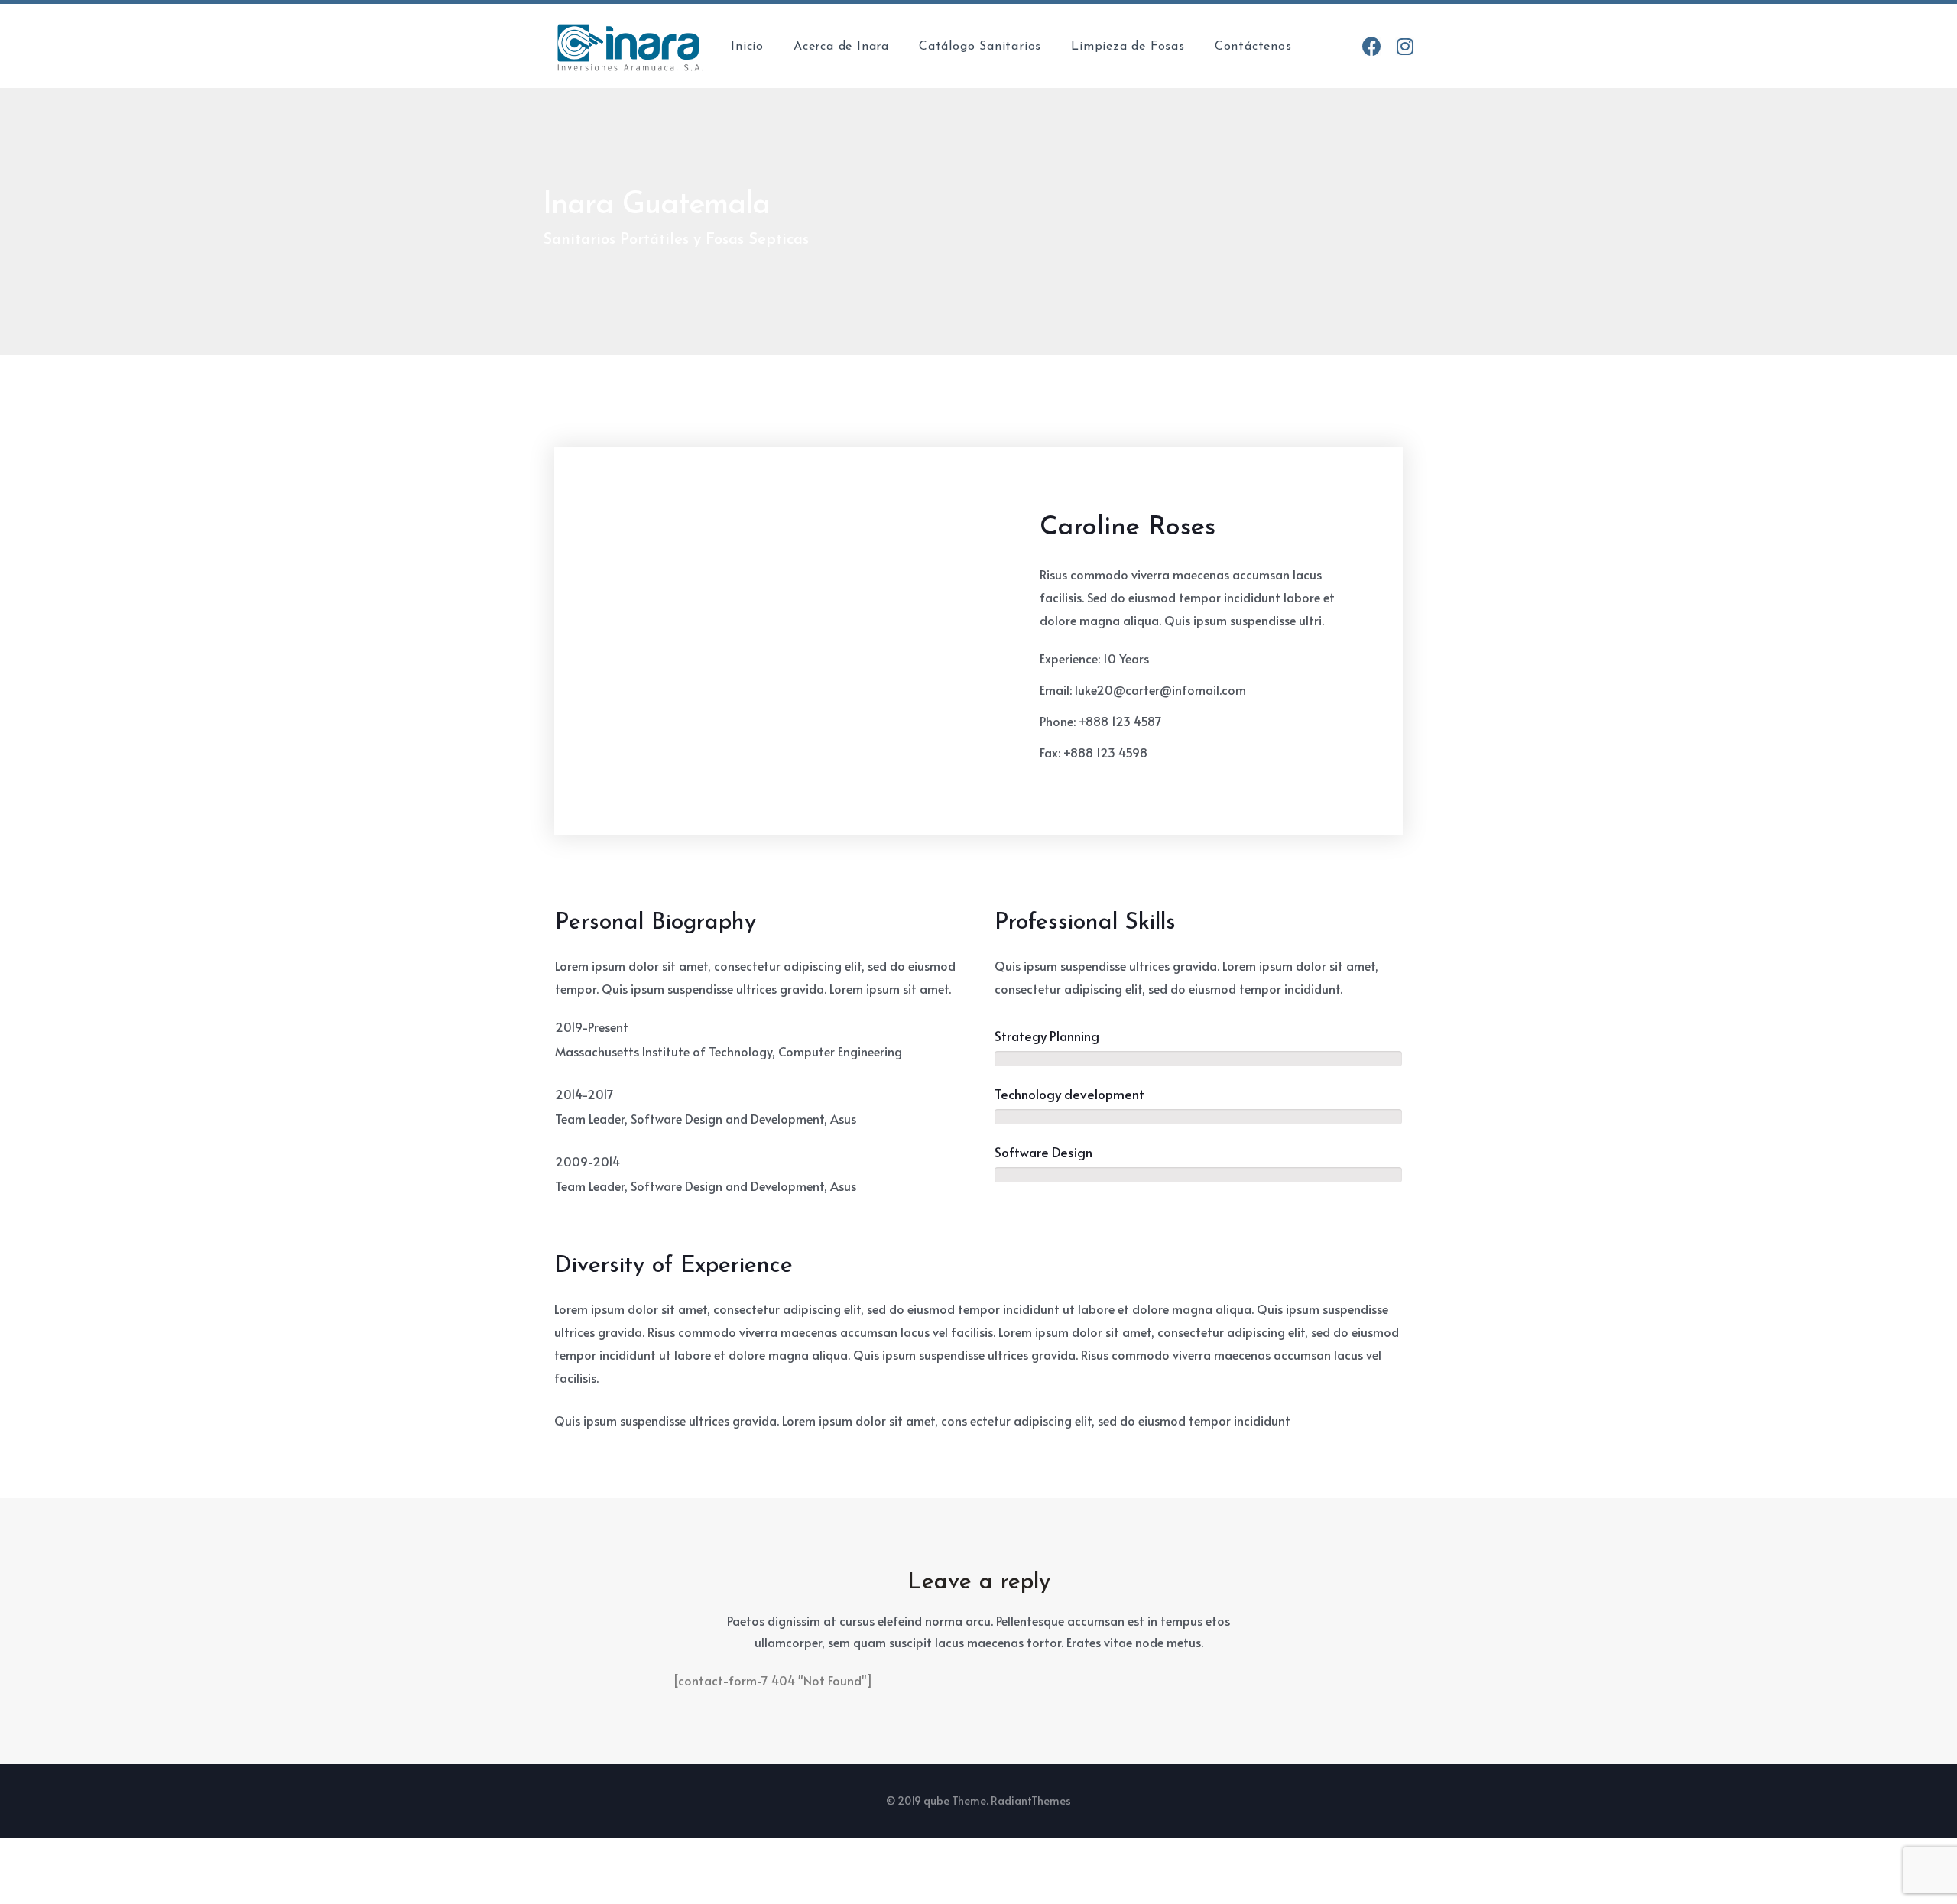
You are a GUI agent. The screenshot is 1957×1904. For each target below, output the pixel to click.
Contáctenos (1253, 47)
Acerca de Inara (841, 47)
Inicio (747, 47)
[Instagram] (1405, 46)
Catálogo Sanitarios (980, 47)
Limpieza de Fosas (1128, 47)
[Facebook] (1372, 46)
